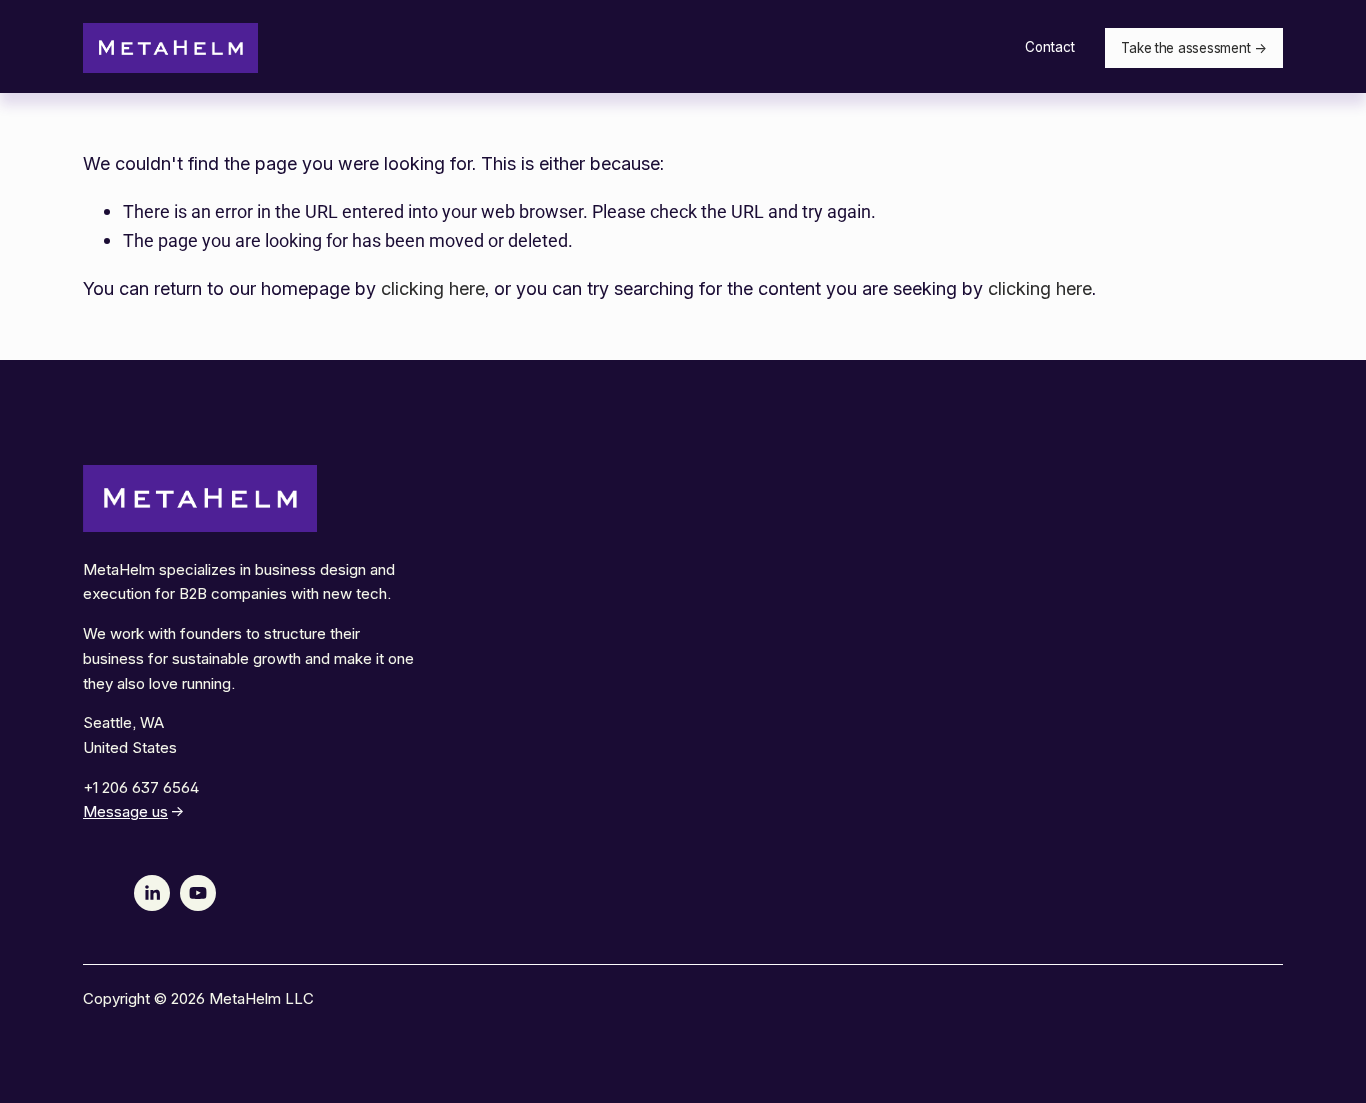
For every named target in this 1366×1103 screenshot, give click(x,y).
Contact (1050, 47)
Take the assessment (1185, 48)
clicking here (433, 288)
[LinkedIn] (152, 893)
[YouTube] (198, 893)
